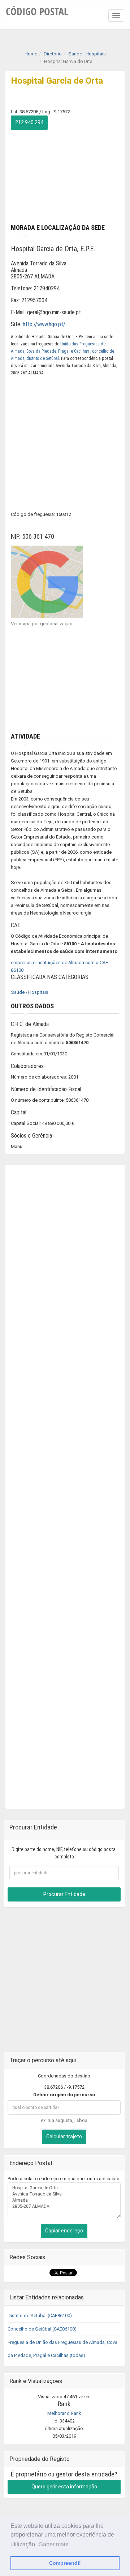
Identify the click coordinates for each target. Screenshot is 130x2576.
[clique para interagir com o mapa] (47, 581)
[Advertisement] (65, 175)
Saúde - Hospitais (30, 992)
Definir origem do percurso (64, 2095)
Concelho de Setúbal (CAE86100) (42, 2329)
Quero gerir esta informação (64, 2487)
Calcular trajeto (64, 2136)
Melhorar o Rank (64, 2413)
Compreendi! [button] (65, 2563)
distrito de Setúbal (43, 358)
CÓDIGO (37, 11)
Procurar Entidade (64, 1894)
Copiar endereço (64, 2231)
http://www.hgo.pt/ (44, 324)
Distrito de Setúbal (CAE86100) (40, 2316)
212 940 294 (29, 122)
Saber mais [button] (54, 2544)
